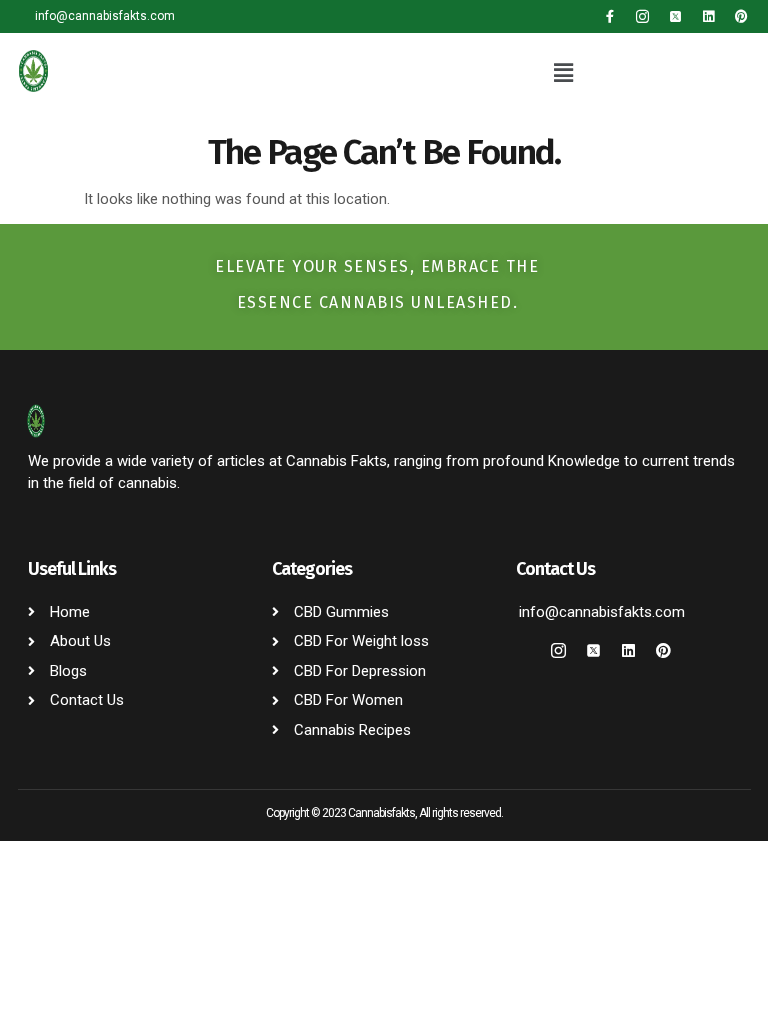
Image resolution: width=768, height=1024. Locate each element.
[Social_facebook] (523, 650)
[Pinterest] (741, 16)
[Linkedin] (708, 16)
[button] (564, 74)
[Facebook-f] (609, 16)
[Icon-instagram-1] (642, 16)
